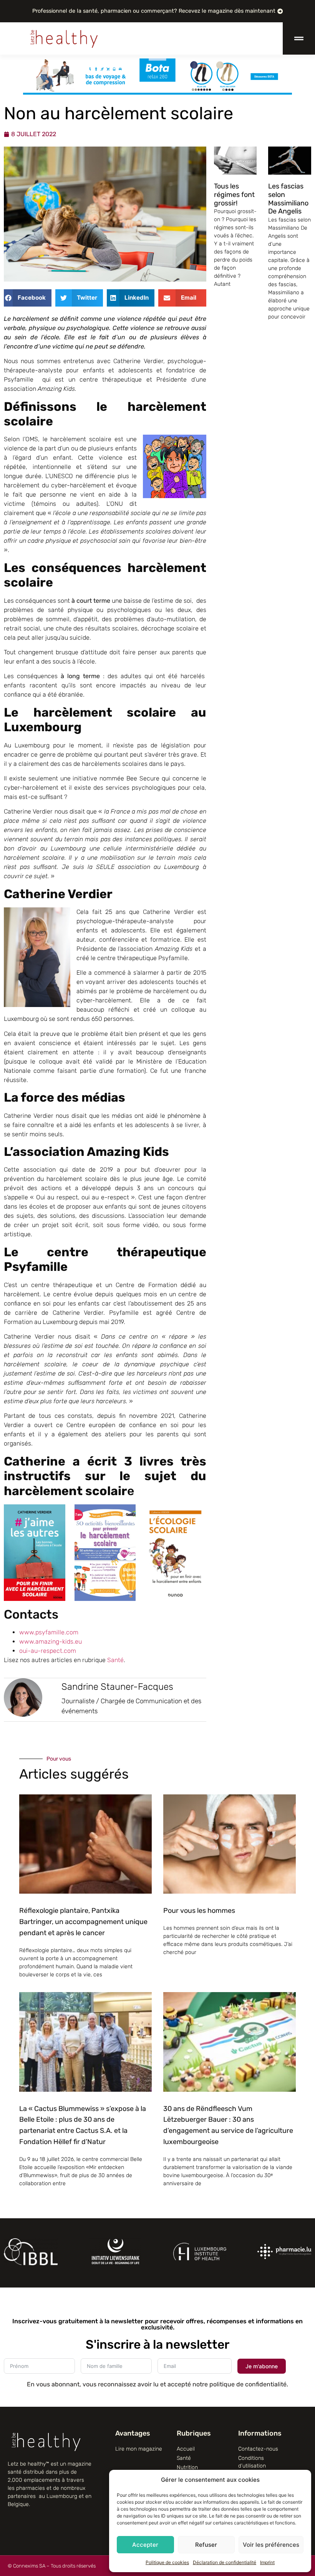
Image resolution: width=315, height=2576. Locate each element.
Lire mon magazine (139, 2449)
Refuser (206, 2545)
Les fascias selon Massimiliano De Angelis (288, 199)
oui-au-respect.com (48, 1651)
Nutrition (187, 2467)
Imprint (267, 2562)
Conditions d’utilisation (252, 2462)
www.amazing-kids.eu (51, 1641)
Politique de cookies (167, 2562)
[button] (28, 298)
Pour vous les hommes (199, 1911)
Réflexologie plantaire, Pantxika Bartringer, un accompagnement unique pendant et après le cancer (83, 1922)
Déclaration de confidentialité (225, 2562)
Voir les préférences (271, 2545)
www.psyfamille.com (49, 1632)
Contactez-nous (258, 2449)
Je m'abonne (262, 2366)
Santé (115, 1660)
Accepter (145, 2545)
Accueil (186, 2449)
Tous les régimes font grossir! (234, 194)
